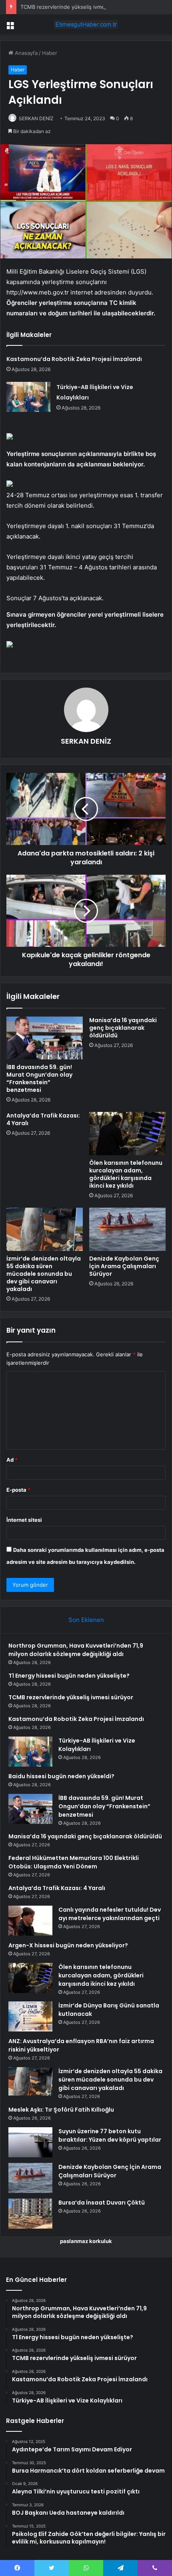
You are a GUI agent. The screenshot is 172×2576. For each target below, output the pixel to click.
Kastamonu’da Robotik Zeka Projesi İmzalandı (74, 359)
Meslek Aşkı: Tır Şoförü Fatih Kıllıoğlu (61, 2110)
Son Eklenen (86, 1620)
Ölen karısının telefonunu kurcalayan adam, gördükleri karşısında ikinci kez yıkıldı (126, 1174)
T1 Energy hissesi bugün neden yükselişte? (69, 1676)
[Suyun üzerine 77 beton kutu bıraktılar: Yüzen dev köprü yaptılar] (30, 2142)
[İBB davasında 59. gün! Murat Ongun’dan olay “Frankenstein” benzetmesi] (45, 1038)
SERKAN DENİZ (36, 118)
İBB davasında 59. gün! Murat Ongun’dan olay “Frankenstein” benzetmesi (39, 1078)
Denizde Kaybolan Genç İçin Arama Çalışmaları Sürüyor (124, 1266)
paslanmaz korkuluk (86, 2241)
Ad (12, 1460)
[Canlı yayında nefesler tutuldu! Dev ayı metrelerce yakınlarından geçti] (30, 1921)
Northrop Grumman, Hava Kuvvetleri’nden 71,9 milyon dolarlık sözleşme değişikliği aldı (76, 1650)
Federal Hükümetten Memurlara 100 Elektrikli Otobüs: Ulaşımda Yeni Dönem (74, 1862)
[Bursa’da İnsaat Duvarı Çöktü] (30, 2214)
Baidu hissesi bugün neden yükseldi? (61, 1776)
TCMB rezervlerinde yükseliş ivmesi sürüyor (75, 7)
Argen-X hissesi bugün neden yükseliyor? (68, 1945)
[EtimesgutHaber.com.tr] (86, 24)
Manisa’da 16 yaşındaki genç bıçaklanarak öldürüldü (123, 1028)
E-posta (18, 1490)
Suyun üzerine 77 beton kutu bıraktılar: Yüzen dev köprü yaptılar (110, 2135)
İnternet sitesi (24, 1520)
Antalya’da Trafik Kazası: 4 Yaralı (43, 1119)
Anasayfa (25, 53)
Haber (50, 53)
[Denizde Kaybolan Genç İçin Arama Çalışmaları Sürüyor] (127, 1229)
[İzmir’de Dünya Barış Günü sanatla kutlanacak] (30, 2016)
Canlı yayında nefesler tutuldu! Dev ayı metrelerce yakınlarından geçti (110, 1914)
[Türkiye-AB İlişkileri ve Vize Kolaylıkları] (28, 397)
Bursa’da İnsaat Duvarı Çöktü (102, 2203)
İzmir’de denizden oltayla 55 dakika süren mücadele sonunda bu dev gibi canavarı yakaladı (44, 1274)
